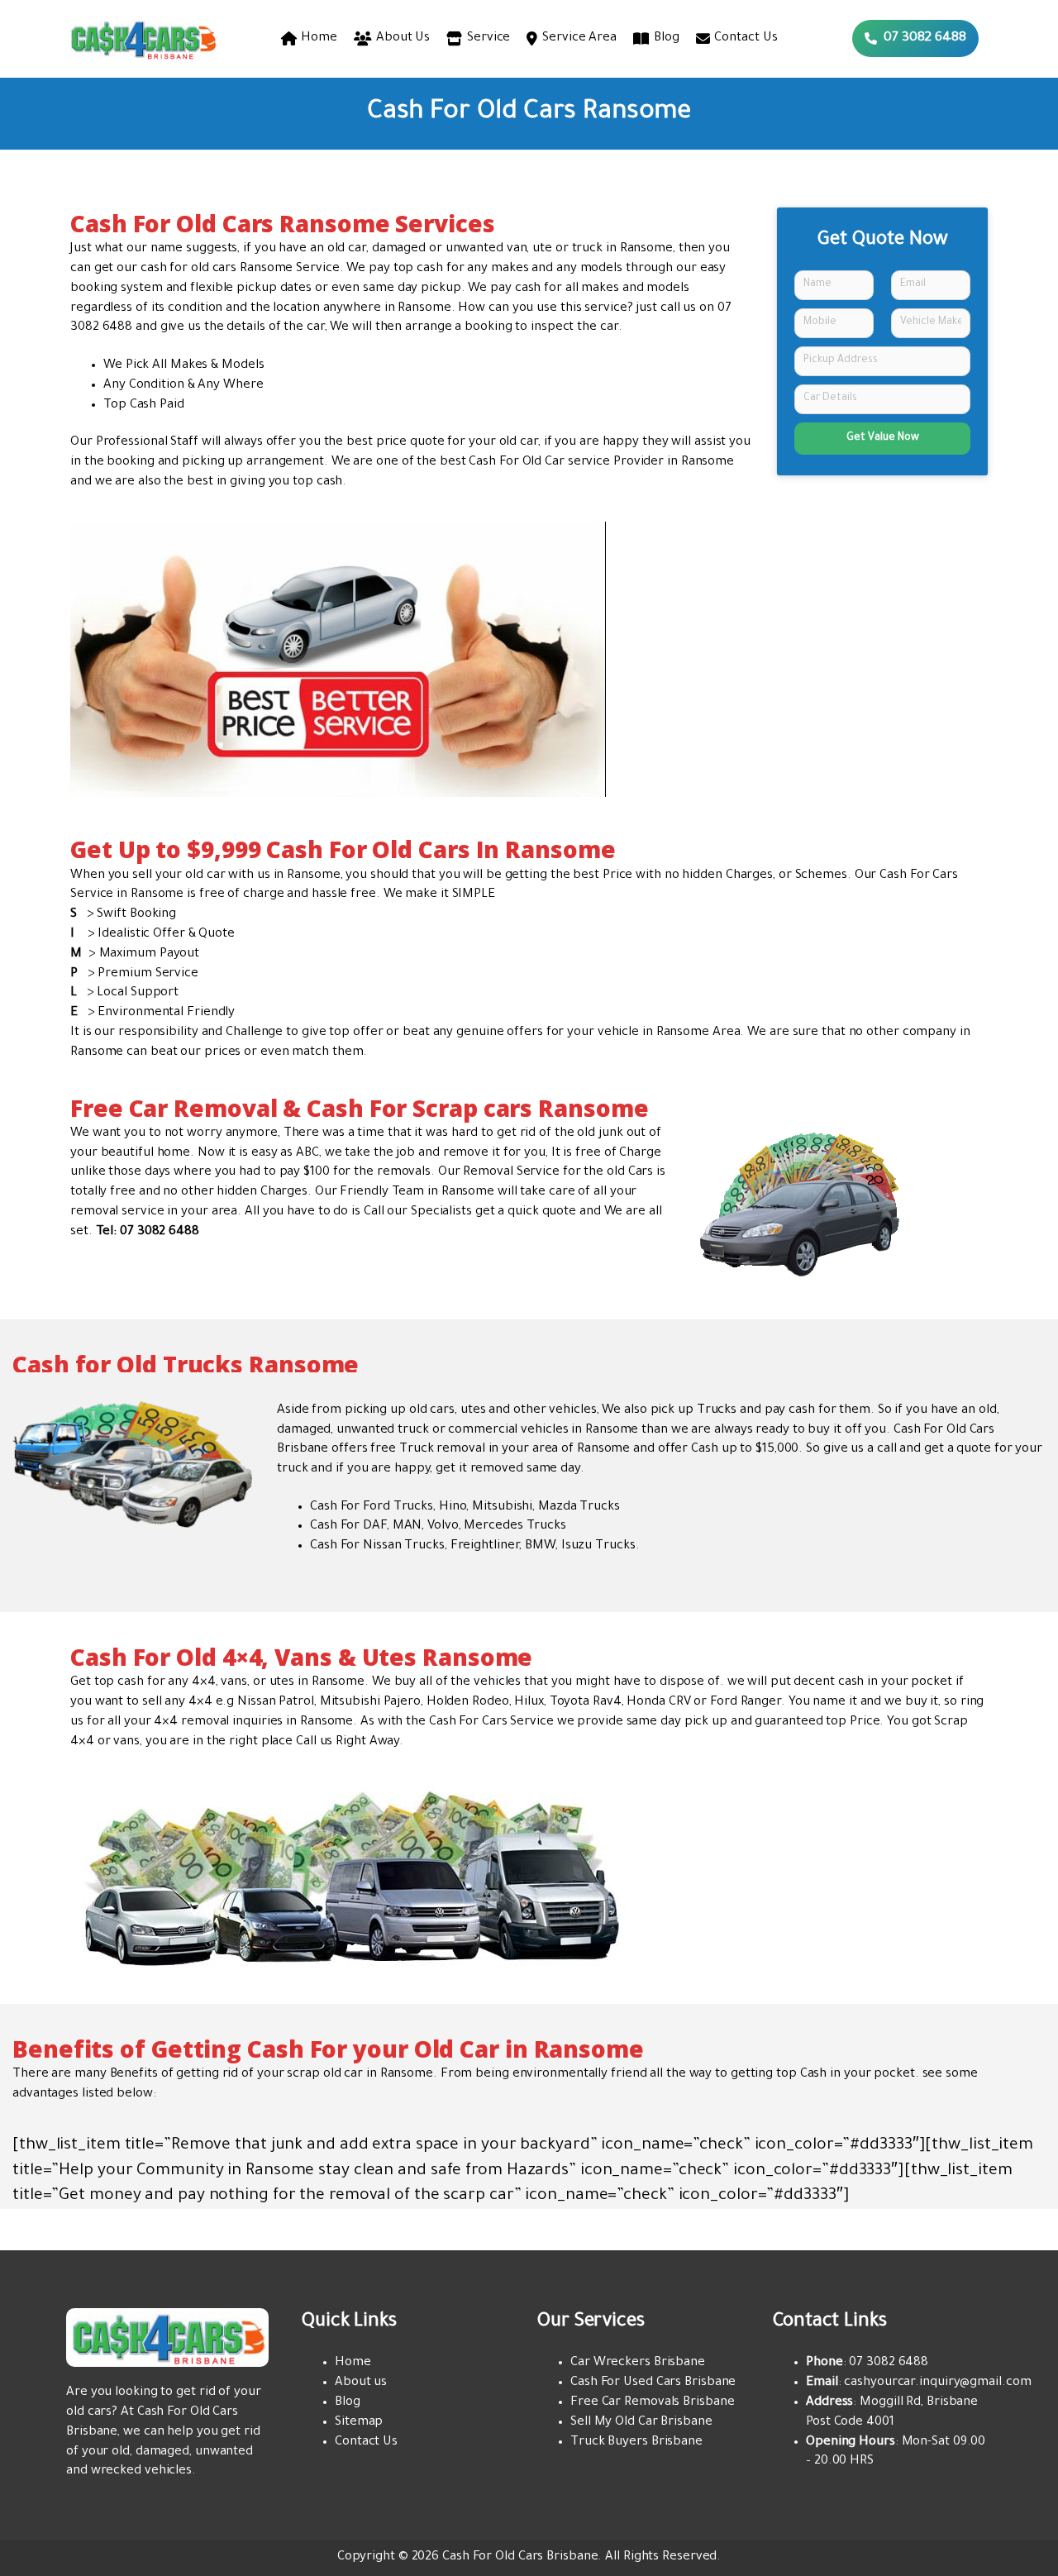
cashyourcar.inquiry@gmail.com (937, 2383)
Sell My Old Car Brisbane (641, 2423)
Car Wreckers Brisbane (638, 2363)
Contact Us (746, 38)
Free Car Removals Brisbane (652, 2403)
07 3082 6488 (889, 2363)
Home (319, 38)
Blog (667, 38)
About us (361, 2383)
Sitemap (359, 2423)
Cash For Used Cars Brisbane (653, 2383)
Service (488, 38)
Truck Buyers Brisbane (636, 2442)
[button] (915, 38)
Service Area (579, 38)
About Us (403, 38)
